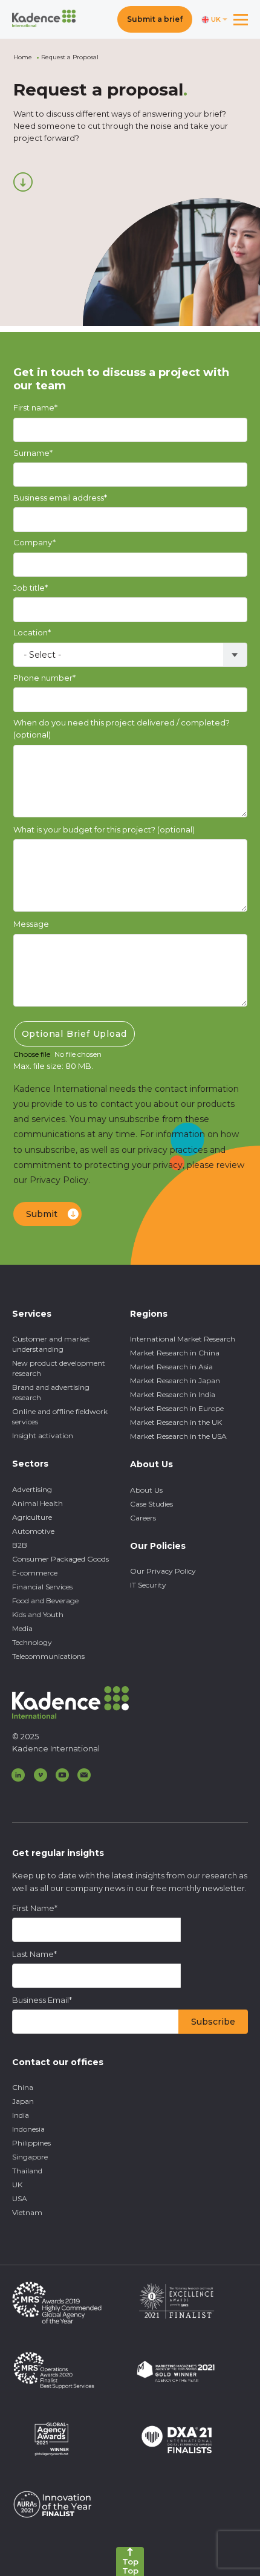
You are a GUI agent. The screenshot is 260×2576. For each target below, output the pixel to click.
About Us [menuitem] (146, 1490)
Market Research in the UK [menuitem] (176, 1422)
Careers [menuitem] (143, 1518)
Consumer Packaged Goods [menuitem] (60, 1559)
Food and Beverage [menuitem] (45, 1601)
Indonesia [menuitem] (28, 2129)
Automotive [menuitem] (33, 1531)
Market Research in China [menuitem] (175, 1353)
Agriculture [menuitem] (32, 1517)
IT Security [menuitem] (148, 1585)
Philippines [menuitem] (31, 2143)
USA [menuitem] (20, 2198)
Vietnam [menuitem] (27, 2212)
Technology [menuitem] (32, 1642)
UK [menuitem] (17, 2185)
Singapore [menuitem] (30, 2157)
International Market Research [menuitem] (183, 1339)
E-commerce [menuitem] (35, 1573)
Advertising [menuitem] (32, 1489)
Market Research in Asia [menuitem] (171, 1367)
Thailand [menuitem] (27, 2171)
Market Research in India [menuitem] (173, 1394)
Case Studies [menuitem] (151, 1504)
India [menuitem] (21, 2115)
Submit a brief (155, 19)
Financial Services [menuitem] (42, 1587)
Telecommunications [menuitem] (48, 1656)
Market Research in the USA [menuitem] (178, 1436)
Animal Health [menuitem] (37, 1503)
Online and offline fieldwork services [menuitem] (60, 1416)
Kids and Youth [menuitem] (38, 1614)
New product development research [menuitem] (59, 1368)
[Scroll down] (23, 182)
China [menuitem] (23, 2087)
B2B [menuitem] (20, 1545)
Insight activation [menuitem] (43, 1436)
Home (23, 57)
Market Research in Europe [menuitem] (177, 1408)
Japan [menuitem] (23, 2101)
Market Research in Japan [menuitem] (175, 1380)
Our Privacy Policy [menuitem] (163, 1571)
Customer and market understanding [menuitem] (51, 1344)
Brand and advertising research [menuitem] (51, 1392)
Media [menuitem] (22, 1628)
